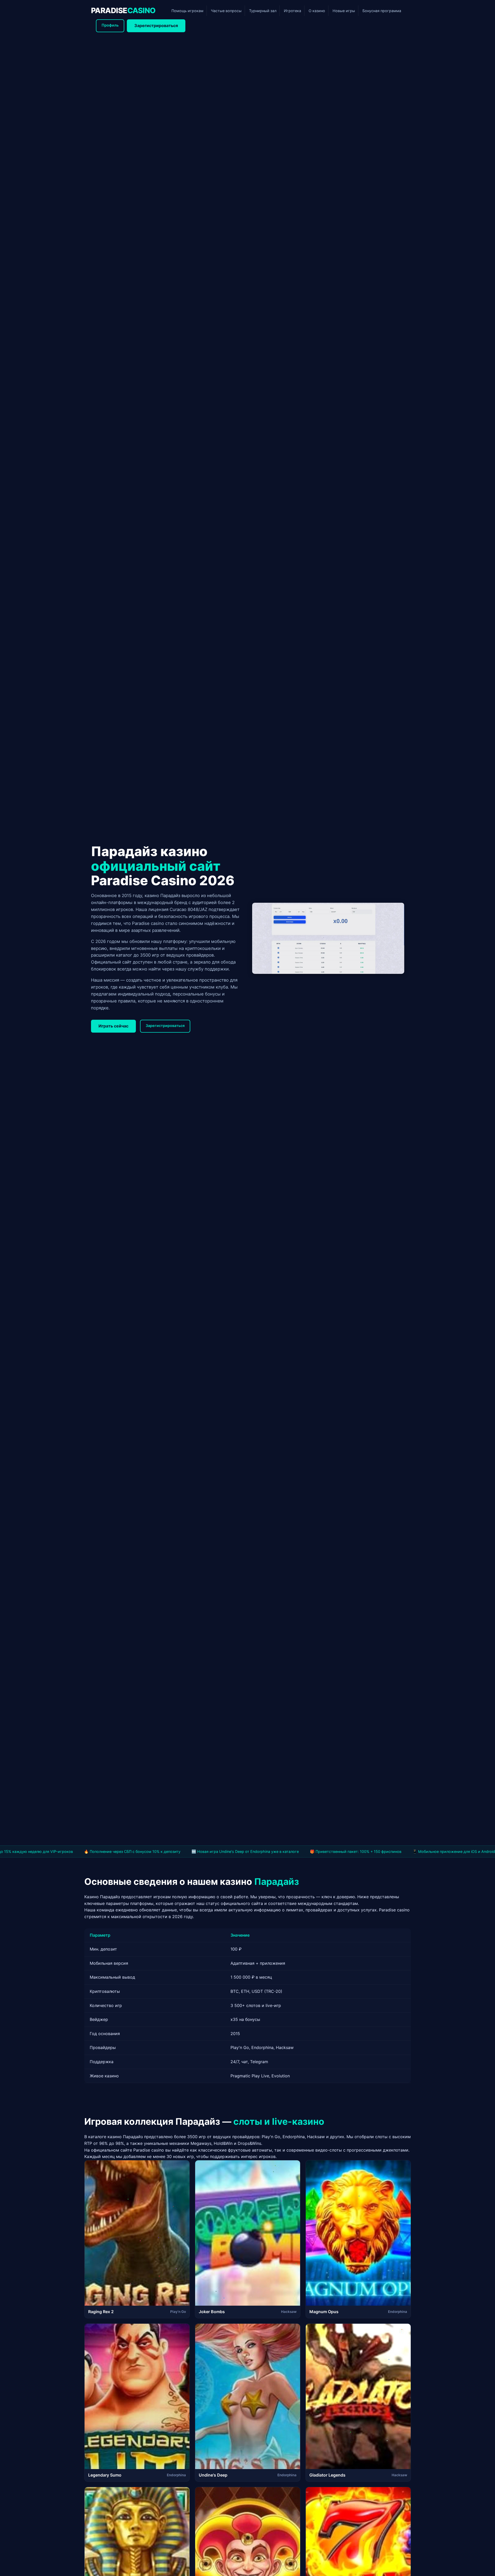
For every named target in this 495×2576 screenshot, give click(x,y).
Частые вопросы (226, 11)
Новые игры (344, 11)
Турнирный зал (263, 11)
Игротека (292, 11)
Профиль (110, 25)
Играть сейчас (113, 1026)
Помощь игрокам (187, 11)
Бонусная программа (382, 11)
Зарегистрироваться (156, 26)
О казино (317, 11)
